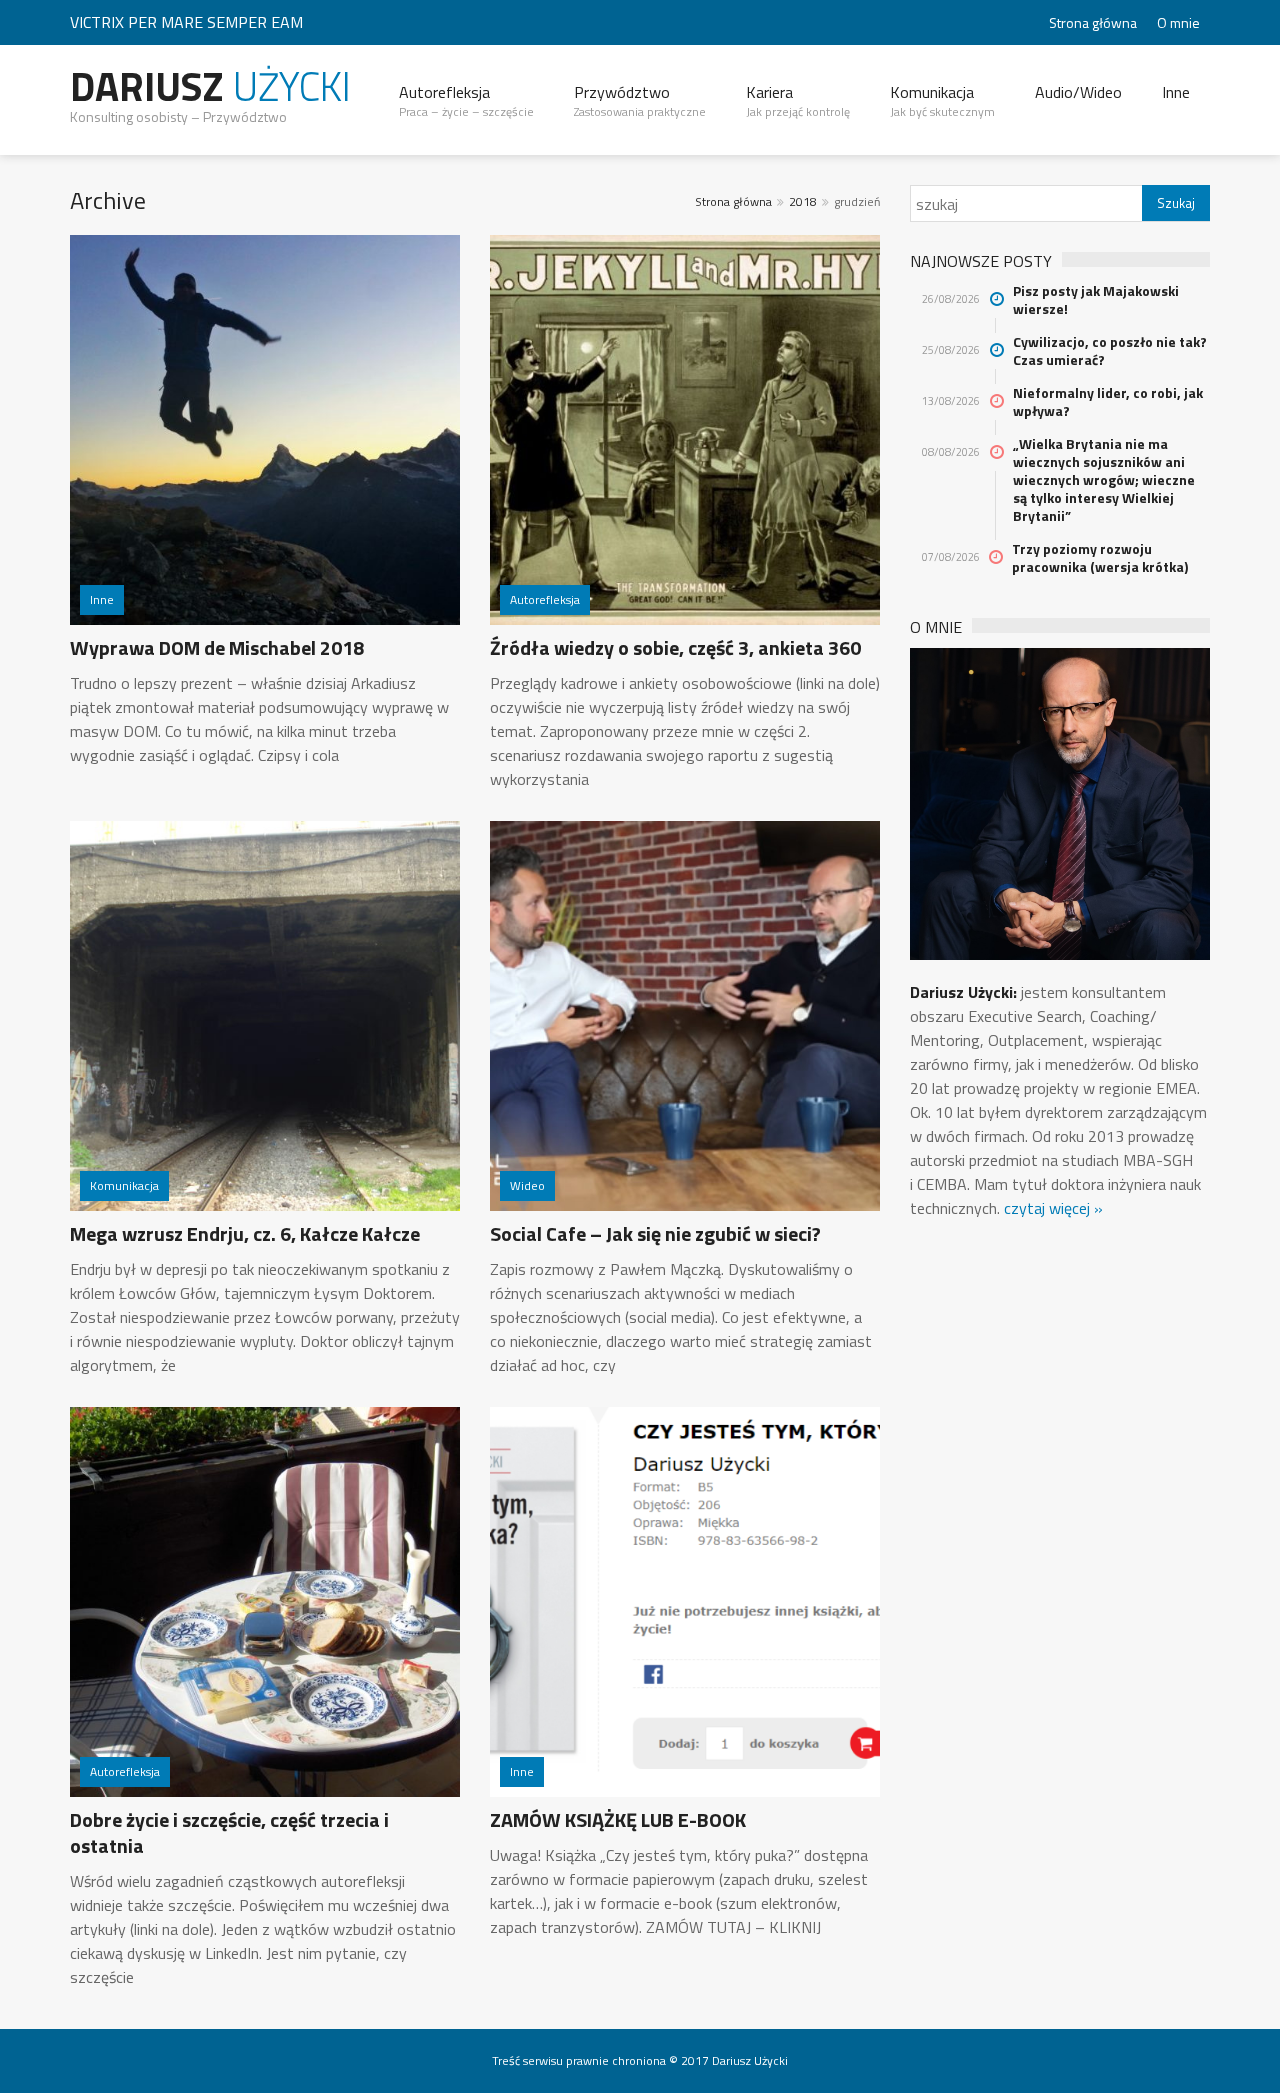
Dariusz (210, 86)
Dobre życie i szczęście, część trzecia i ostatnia (229, 1832)
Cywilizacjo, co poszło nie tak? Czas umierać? (1110, 351)
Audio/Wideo (1078, 92)
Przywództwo (640, 100)
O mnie (1178, 22)
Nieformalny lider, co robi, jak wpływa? (1108, 402)
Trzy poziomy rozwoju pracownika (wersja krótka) (1100, 558)
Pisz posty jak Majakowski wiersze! (1096, 300)
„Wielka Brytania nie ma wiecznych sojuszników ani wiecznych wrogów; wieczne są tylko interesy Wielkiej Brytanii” (1104, 480)
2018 (803, 201)
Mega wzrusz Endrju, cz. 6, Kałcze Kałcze (245, 1233)
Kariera (798, 100)
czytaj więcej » (1053, 1208)
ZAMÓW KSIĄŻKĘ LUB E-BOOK (618, 1819)
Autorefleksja (466, 100)
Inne (1176, 92)
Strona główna (1093, 22)
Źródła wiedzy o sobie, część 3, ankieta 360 (675, 647)
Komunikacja (942, 100)
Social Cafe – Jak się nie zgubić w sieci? (655, 1233)
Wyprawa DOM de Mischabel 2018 (217, 647)
